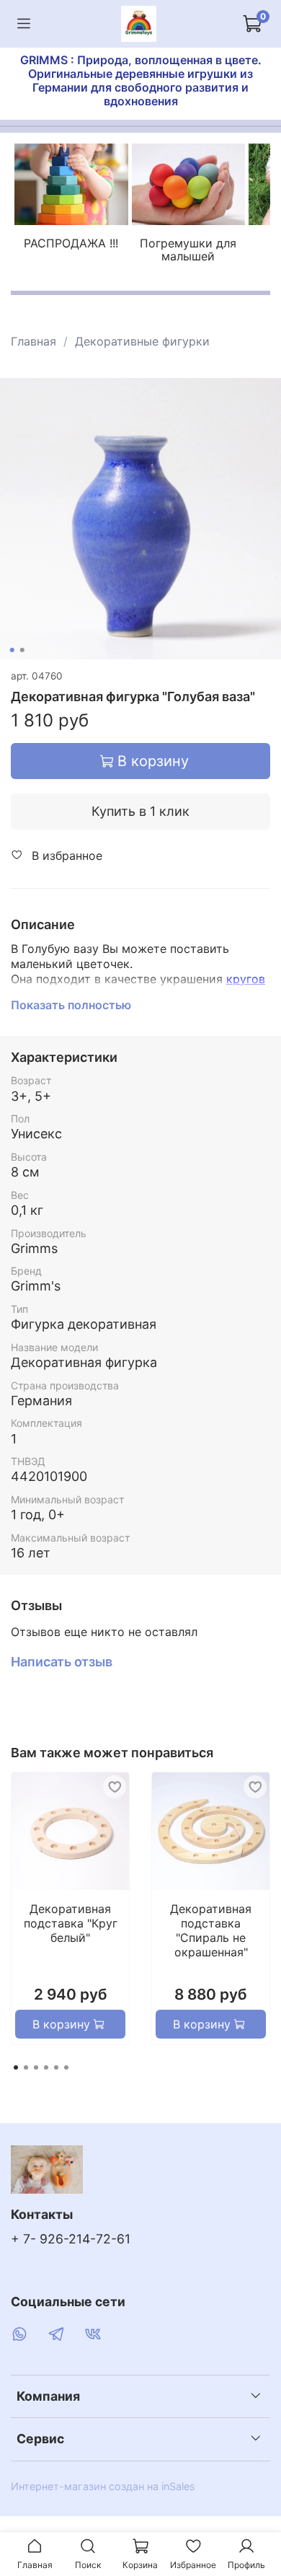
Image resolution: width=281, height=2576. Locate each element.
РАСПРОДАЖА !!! (71, 243)
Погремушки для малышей (188, 250)
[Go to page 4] (46, 2067)
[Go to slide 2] (22, 650)
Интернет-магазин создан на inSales (103, 2486)
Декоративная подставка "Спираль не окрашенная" (211, 1930)
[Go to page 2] (26, 2067)
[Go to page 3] (36, 2067)
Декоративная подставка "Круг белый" (71, 1923)
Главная (34, 341)
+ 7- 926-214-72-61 (71, 2239)
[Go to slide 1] (12, 650)
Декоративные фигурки (142, 341)
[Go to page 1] (16, 2067)
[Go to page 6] (66, 2067)
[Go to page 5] (56, 2067)
